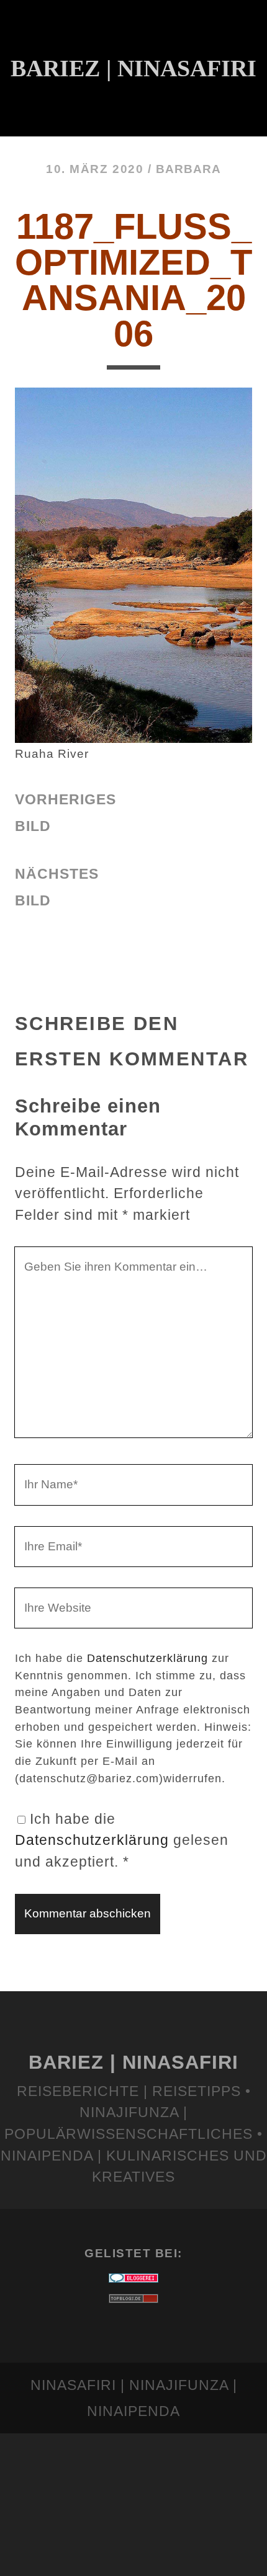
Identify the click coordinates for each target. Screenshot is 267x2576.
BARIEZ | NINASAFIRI (133, 2062)
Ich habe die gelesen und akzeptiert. (122, 1840)
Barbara (188, 169)
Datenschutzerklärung (147, 1658)
